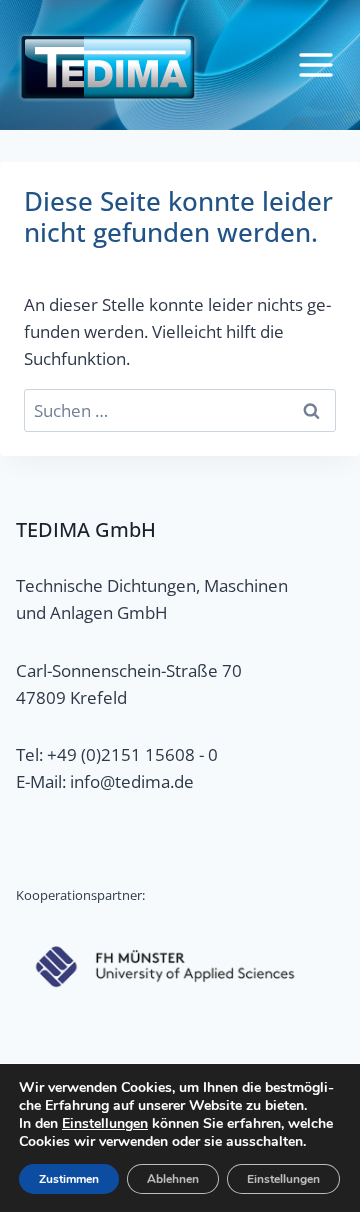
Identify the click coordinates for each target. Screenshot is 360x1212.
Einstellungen (105, 1124)
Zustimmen (69, 1179)
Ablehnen (173, 1179)
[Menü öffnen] (315, 64)
